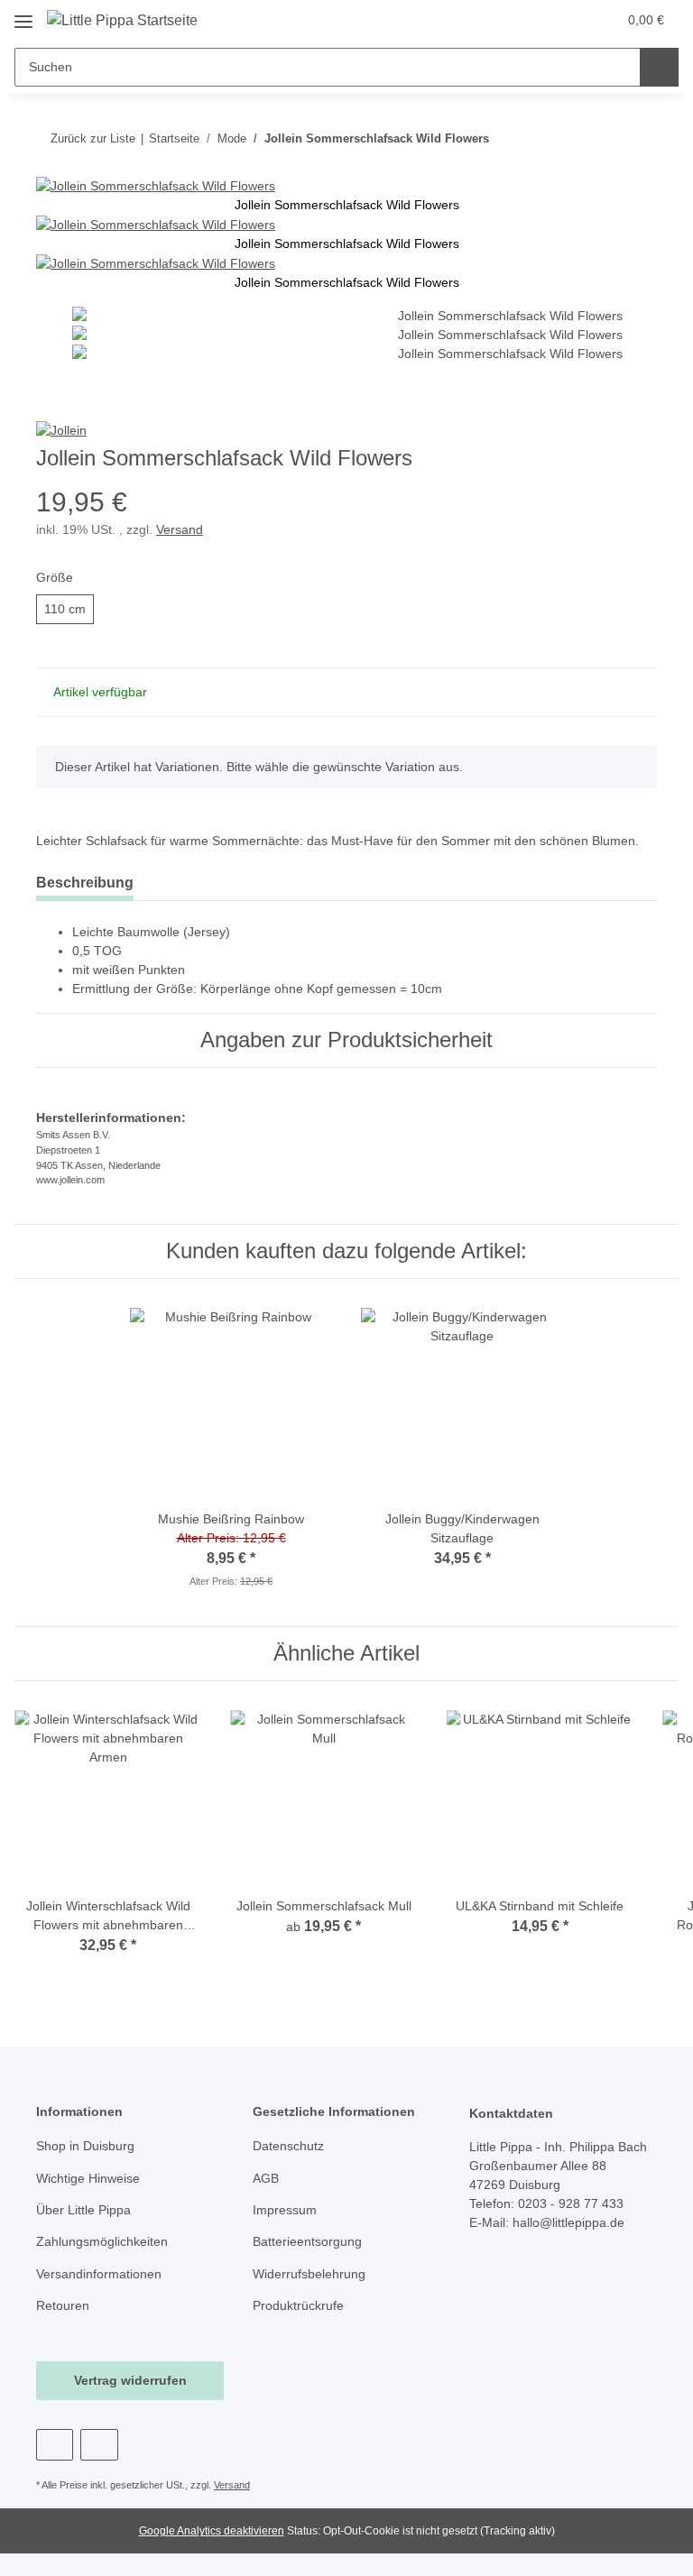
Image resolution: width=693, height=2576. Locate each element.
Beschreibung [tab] (85, 883)
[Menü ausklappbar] (23, 15)
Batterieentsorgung (307, 2241)
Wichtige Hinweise (88, 2178)
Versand (180, 529)
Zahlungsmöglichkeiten (102, 2241)
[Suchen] (659, 67)
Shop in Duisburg (85, 2146)
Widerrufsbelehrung (309, 2274)
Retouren (63, 2305)
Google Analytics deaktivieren (212, 2531)
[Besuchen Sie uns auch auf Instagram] (99, 2445)
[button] (531, 20)
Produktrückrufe (298, 2305)
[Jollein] (61, 430)
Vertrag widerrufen (130, 2380)
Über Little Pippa (83, 2210)
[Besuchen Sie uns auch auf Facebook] (55, 2445)
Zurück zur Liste (93, 138)
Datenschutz (288, 2146)
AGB (266, 2178)
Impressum (285, 2210)
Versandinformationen (99, 2274)
